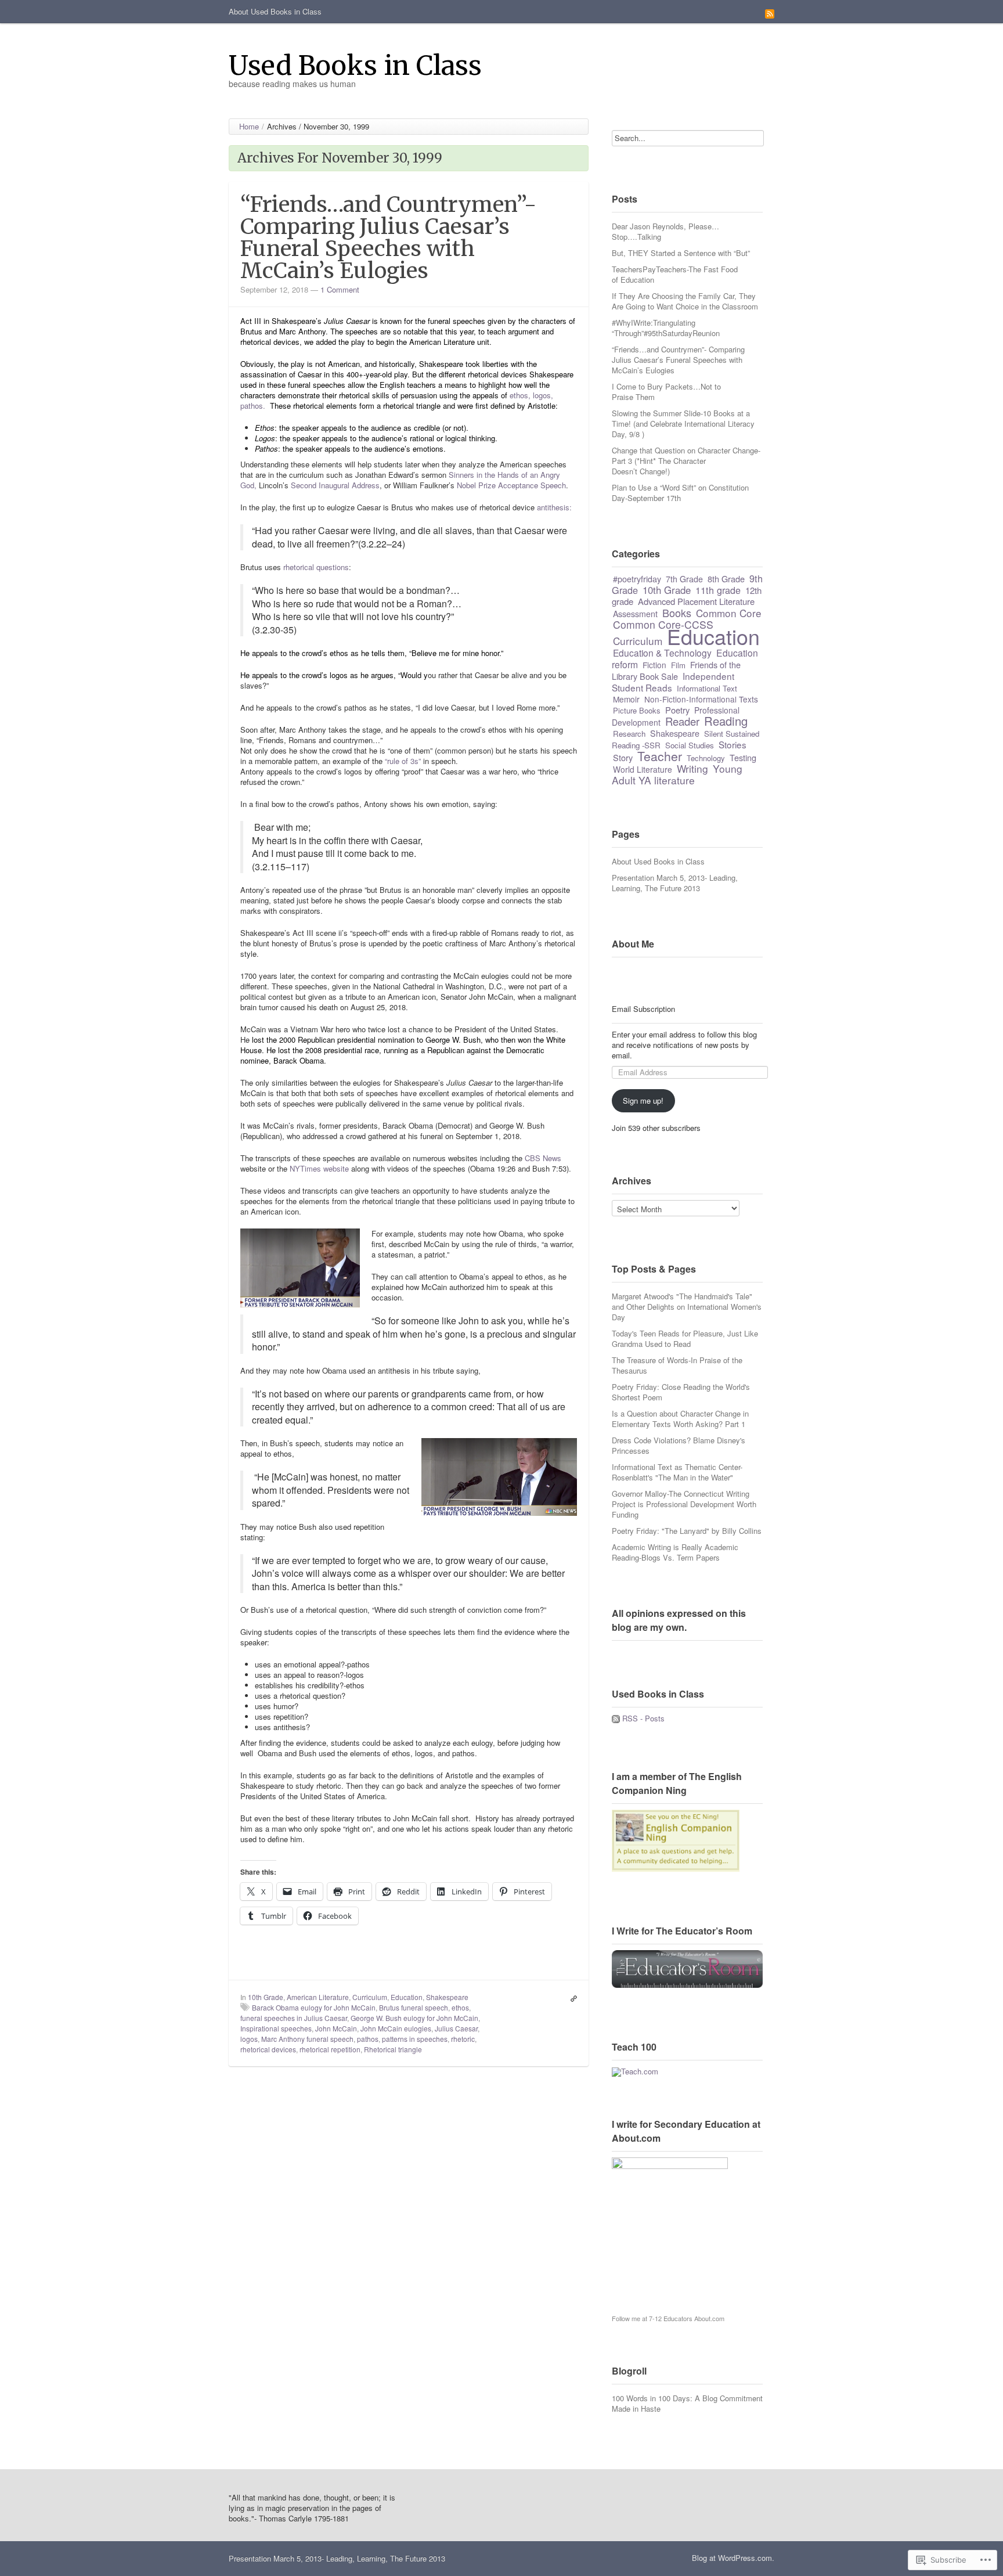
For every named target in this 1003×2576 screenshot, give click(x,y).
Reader (682, 721)
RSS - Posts (643, 1718)
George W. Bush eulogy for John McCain (414, 2018)
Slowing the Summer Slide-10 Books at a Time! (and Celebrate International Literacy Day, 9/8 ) (683, 424)
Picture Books (637, 710)
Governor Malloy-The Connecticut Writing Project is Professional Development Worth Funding (684, 1504)
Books (677, 613)
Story (623, 757)
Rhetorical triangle (393, 2049)
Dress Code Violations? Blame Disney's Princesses (679, 1445)
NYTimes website (319, 1168)
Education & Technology (662, 653)
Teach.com (640, 2071)
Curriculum (370, 1997)
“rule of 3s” (403, 761)
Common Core (729, 613)
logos (249, 2039)
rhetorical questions (316, 567)
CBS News (543, 1158)
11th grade (718, 590)
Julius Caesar (456, 2028)
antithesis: (554, 507)
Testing (743, 757)
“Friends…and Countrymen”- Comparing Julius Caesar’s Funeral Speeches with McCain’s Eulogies (388, 237)
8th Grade (726, 579)
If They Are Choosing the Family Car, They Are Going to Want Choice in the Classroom (685, 301)
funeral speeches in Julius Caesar (294, 2018)
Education (407, 1997)
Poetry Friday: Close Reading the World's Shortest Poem (681, 1392)
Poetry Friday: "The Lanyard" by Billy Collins (687, 1531)
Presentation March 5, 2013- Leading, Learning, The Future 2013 (675, 883)
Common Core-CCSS (663, 624)
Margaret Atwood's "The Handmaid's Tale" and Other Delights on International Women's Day (687, 1307)
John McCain (336, 2028)
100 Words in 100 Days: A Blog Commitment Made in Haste (687, 2403)
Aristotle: (543, 406)
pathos (368, 2039)
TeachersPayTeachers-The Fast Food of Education (675, 274)
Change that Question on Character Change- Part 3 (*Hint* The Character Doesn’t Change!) (686, 461)
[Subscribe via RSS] (770, 13)
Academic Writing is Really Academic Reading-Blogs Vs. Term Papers (675, 1552)
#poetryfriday (637, 579)
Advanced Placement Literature (696, 601)
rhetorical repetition (330, 2049)
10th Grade (266, 1997)
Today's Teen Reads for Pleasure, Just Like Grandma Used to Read (685, 1339)
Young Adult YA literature (677, 774)
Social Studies (690, 745)
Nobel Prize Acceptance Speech (511, 485)
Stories (733, 744)
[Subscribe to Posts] (616, 1718)
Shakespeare (447, 1997)
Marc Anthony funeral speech (307, 2039)
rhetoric (463, 2039)
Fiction (654, 665)
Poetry (677, 710)
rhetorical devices (268, 2049)
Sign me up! (643, 1100)
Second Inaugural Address (335, 485)
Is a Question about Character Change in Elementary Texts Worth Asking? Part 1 (680, 1419)
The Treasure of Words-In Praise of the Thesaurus (677, 1365)
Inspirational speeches (276, 2028)
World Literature (643, 769)
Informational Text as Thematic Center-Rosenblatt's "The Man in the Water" (677, 1472)
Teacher (660, 756)
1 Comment (340, 289)
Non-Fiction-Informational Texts (701, 699)
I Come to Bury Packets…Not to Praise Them (666, 392)
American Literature (318, 1997)
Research (629, 734)
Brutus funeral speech (414, 2007)
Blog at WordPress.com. (733, 2558)
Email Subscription (643, 1009)
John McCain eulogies (396, 2028)
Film (678, 665)
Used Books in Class (355, 65)
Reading (726, 721)
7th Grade (684, 579)
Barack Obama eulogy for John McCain (314, 2007)
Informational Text (707, 688)
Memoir (626, 699)
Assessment (635, 614)
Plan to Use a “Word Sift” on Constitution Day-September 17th (680, 493)
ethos (460, 2007)
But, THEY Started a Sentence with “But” (681, 253)
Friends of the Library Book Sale (676, 670)
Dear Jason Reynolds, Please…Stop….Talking (665, 231)
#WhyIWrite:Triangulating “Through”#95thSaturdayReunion (666, 328)
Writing (692, 768)
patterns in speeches (415, 2039)
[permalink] (571, 1997)
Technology (706, 758)
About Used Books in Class (275, 11)
